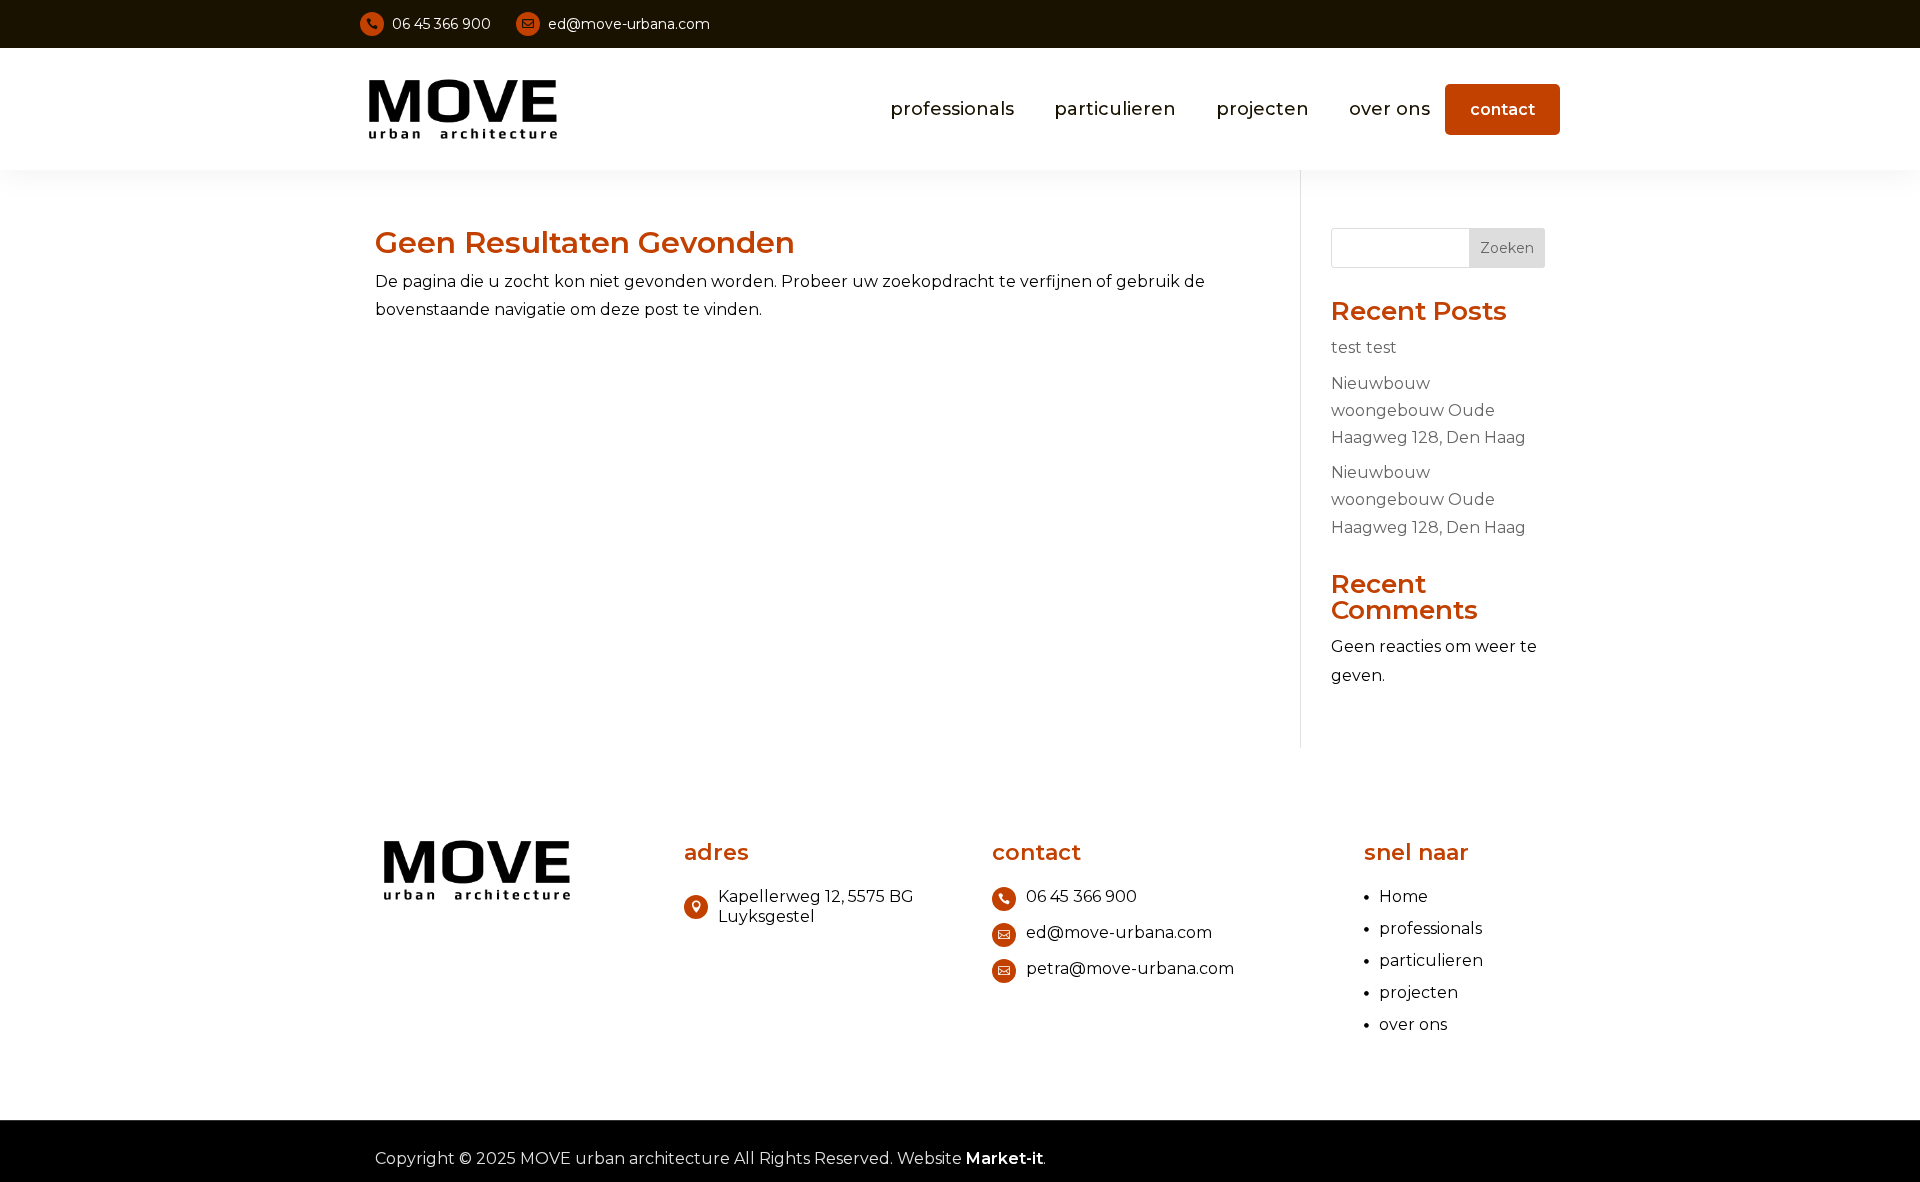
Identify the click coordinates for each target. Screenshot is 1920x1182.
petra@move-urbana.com (1130, 968)
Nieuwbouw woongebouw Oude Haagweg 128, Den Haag (1428, 410)
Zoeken (1507, 248)
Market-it (1004, 1158)
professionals (952, 109)
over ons (1389, 109)
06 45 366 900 (441, 24)
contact (1502, 109)
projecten (1262, 109)
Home (1403, 896)
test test (1364, 347)
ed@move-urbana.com (629, 24)
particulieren (1115, 109)
